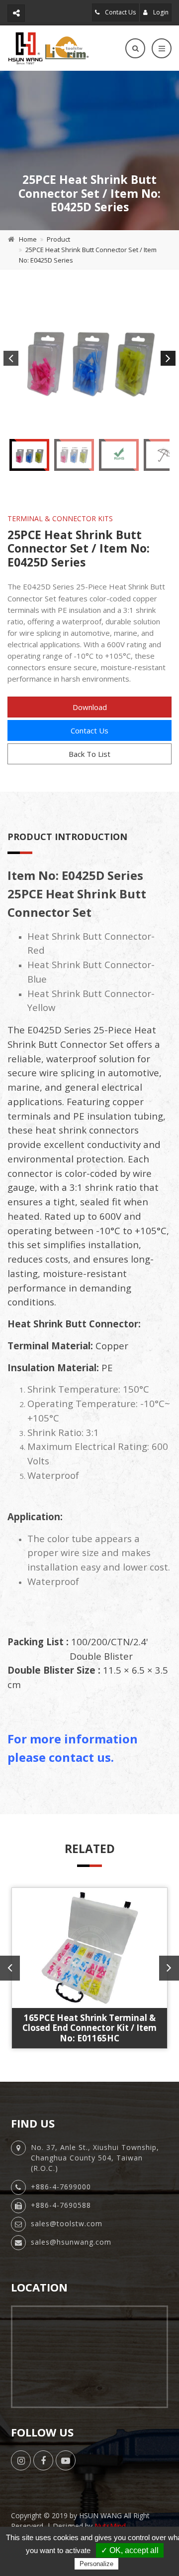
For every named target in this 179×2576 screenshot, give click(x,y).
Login (160, 12)
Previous (11, 358)
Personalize (96, 2564)
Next (168, 358)
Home (28, 239)
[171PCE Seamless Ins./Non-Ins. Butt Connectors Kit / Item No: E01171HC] (89, 1948)
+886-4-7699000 (61, 2187)
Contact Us (120, 12)
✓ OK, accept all (130, 2550)
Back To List (89, 754)
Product (58, 239)
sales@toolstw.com (67, 2223)
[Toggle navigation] (162, 48)
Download (90, 707)
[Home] (48, 48)
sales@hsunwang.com (71, 2242)
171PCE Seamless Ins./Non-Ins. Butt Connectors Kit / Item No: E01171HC (89, 2028)
